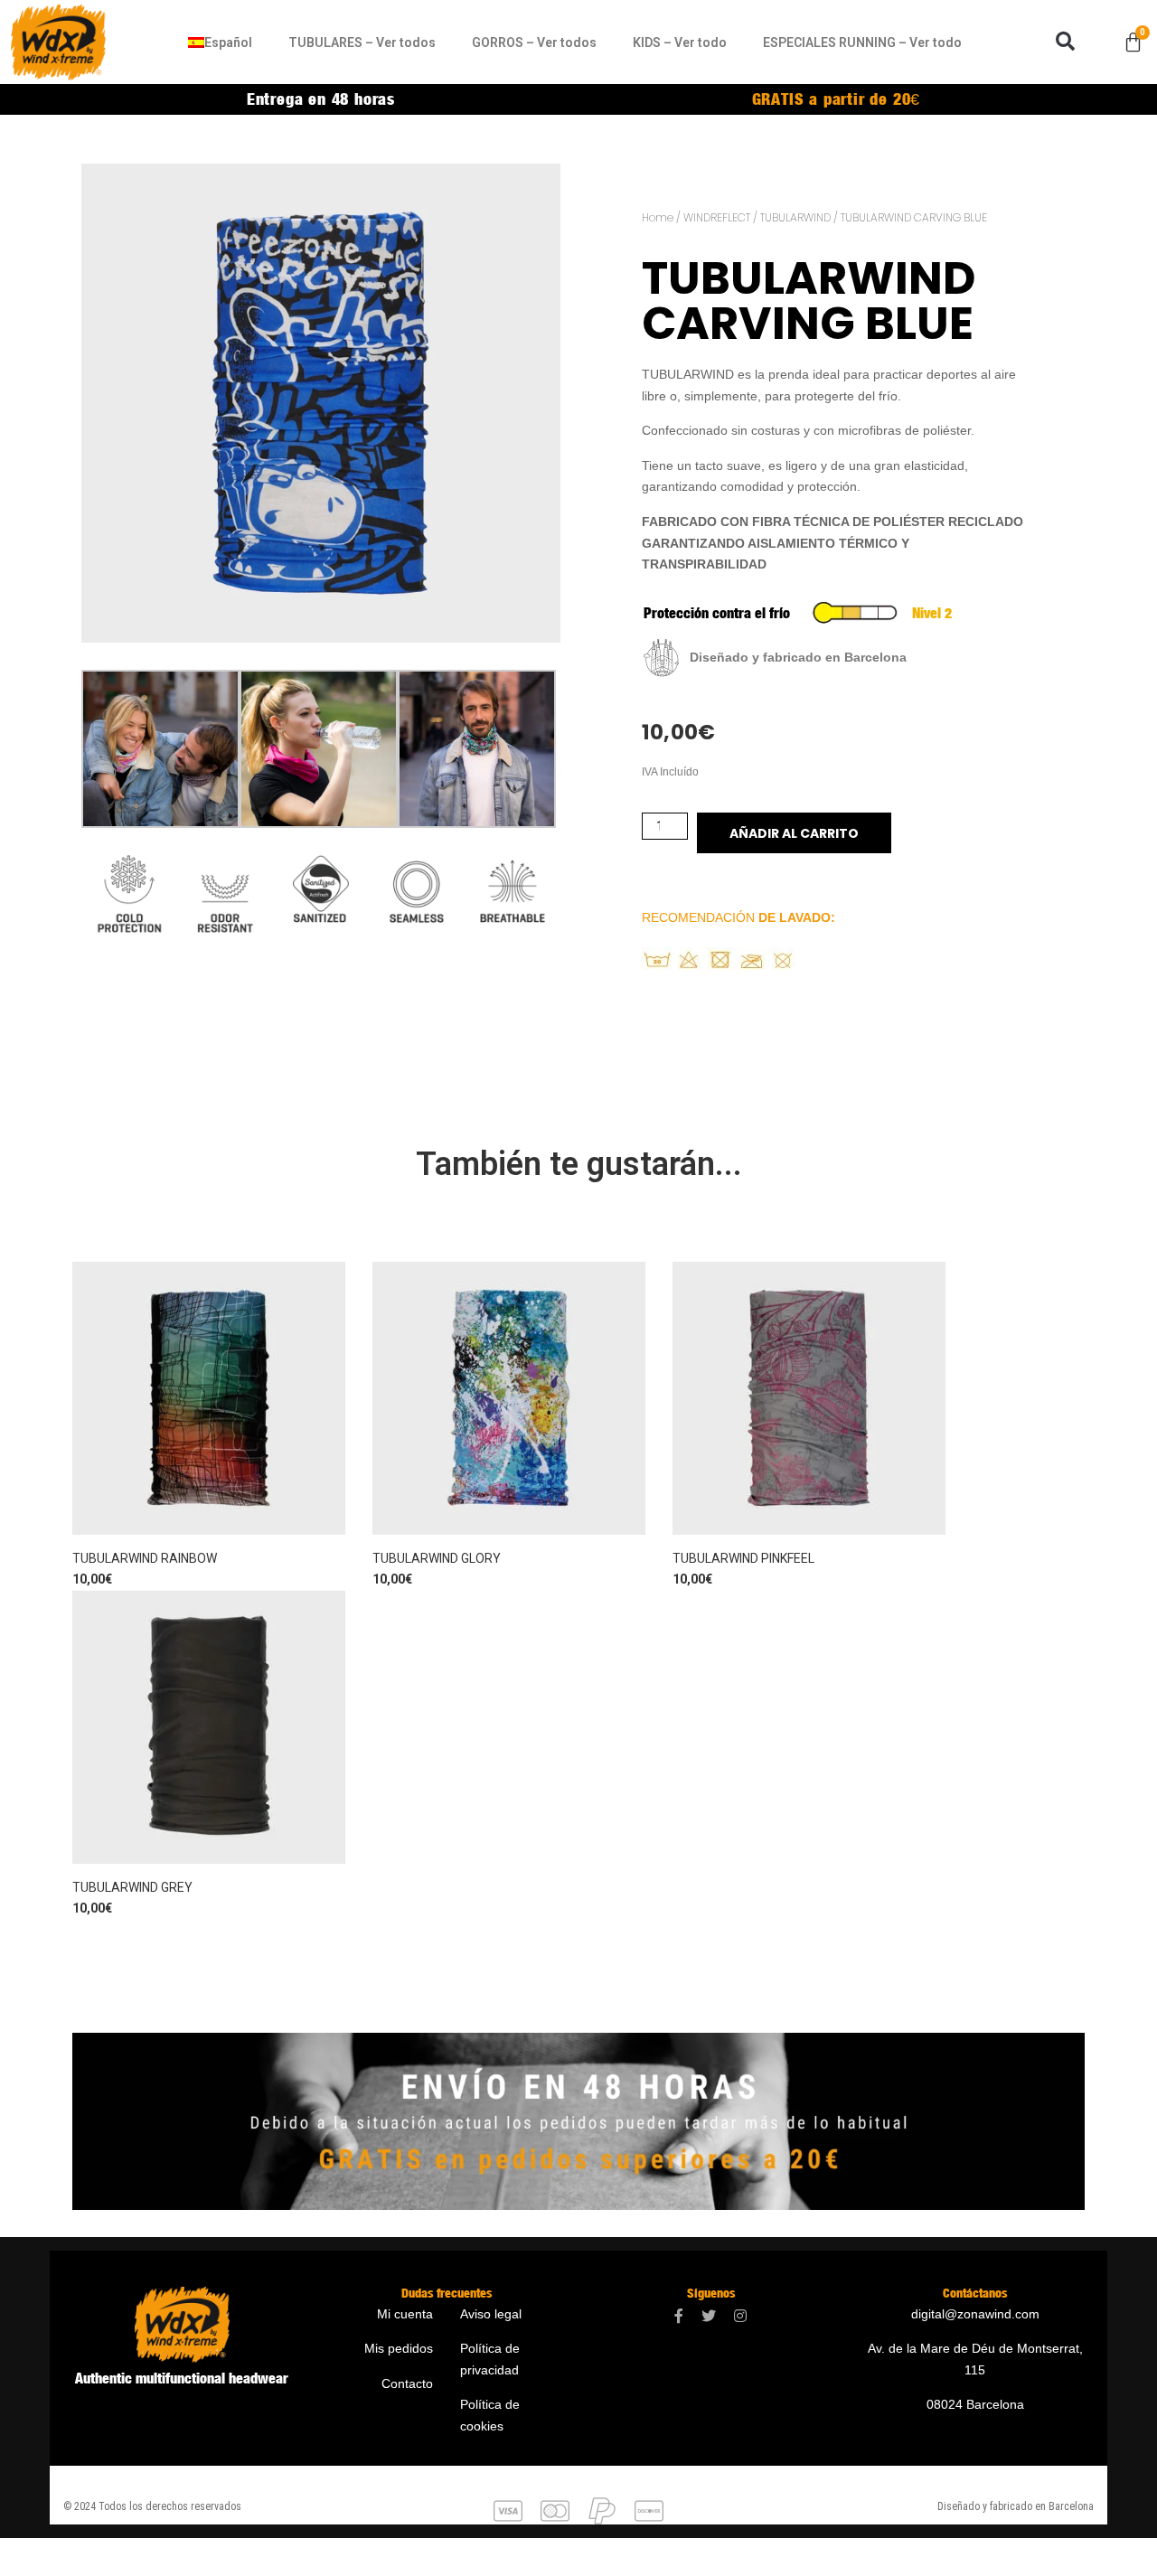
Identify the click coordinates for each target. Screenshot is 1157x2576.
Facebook (679, 2316)
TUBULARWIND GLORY (437, 1558)
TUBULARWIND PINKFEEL (743, 1558)
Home (658, 217)
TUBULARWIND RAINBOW (145, 1558)
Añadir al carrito (794, 833)
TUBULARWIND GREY (132, 1887)
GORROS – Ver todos (534, 42)
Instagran (740, 2316)
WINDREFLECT (717, 217)
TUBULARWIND (795, 217)
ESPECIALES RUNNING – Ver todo (862, 42)
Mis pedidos (399, 2348)
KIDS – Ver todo (680, 42)
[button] (1065, 42)
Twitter (709, 2316)
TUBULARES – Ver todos (362, 42)
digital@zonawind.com (975, 2314)
